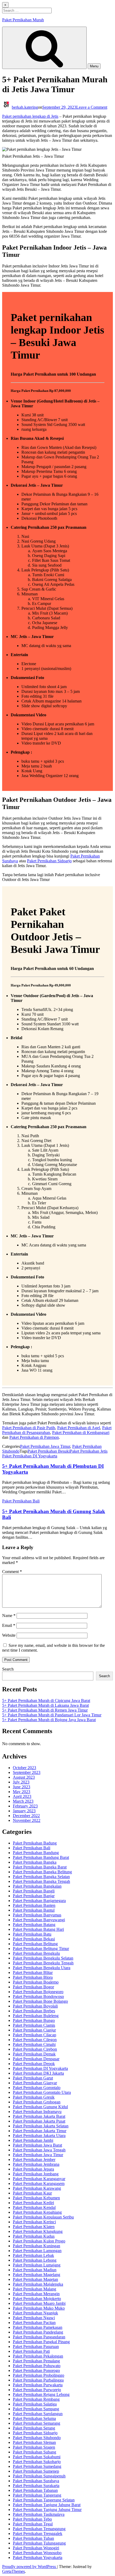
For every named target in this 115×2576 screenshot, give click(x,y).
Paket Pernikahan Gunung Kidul (40, 2107)
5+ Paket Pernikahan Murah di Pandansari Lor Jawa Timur (52, 1715)
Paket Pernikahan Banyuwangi (39, 1920)
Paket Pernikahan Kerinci (34, 2222)
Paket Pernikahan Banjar (34, 1896)
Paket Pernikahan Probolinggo (39, 2375)
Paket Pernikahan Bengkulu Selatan (43, 1958)
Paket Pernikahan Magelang (37, 2275)
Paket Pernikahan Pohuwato (37, 2366)
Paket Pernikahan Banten (34, 1905)
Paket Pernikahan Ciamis (34, 2025)
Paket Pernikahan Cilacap (34, 2035)
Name (9, 1616)
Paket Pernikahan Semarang (37, 2423)
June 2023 (22, 1787)
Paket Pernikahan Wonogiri (36, 2548)
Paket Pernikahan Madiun (35, 2270)
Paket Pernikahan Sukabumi (37, 2457)
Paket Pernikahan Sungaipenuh (39, 2476)
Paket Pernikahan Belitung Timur (41, 1949)
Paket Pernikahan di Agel (79, 1428)
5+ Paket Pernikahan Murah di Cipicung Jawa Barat (46, 1701)
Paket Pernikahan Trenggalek (38, 2534)
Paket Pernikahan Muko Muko (39, 2308)
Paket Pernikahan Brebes (34, 2011)
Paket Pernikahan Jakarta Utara (39, 2136)
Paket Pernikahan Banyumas (37, 1915)
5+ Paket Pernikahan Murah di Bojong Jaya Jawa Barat (49, 1720)
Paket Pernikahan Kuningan (37, 2246)
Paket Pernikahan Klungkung (38, 2231)
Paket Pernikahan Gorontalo (37, 2088)
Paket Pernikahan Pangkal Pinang (41, 2342)
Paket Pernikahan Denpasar (36, 2059)
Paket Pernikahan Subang (34, 2452)
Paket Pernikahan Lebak (33, 2255)
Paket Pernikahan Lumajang (37, 2265)
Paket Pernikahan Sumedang (37, 2466)
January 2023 (24, 1811)
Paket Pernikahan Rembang (36, 2399)
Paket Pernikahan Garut (33, 2078)
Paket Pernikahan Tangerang (37, 2495)
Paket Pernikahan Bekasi (34, 1939)
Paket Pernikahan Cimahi (34, 2044)
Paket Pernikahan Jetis (89, 1451)
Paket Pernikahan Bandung (36, 1853)
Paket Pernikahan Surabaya (36, 2481)
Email (9, 1625)
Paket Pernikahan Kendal (34, 2207)
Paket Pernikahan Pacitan (34, 2323)
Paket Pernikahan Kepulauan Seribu (43, 2217)
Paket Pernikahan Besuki (49, 1451)
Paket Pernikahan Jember (34, 2159)
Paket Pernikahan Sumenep (36, 2471)
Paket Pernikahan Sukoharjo (37, 2462)
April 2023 (22, 1796)
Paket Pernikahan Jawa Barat (37, 2145)
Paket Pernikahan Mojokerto (37, 2299)
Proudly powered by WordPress (30, 2567)
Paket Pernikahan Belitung (35, 1944)
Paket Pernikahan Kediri (33, 2203)
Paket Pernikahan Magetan (35, 2279)
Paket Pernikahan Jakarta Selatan (41, 2126)
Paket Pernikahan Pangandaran (39, 2337)
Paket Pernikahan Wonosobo (37, 2553)
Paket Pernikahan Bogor (33, 1987)
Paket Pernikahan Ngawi (34, 2318)
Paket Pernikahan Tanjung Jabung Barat (47, 2505)
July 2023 (21, 1782)
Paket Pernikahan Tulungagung (39, 2543)
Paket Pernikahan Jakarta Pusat (39, 2121)
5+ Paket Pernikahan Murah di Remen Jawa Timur (45, 1710)
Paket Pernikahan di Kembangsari (81, 1433)
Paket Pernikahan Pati (31, 2351)
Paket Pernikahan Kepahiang (37, 2212)
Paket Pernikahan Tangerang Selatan (44, 2500)
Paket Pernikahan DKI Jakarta (38, 2073)
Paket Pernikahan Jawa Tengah (39, 2150)
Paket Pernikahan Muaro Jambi (39, 2303)
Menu (94, 66)
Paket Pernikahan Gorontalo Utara (42, 2092)
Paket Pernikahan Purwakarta (38, 2385)
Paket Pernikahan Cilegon (35, 2040)
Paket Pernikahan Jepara (33, 2169)
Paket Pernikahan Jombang (36, 2174)
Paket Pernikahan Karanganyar (39, 2179)
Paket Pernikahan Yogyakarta (38, 2557)
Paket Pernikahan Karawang (37, 2188)
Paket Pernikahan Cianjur (34, 2030)
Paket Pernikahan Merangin (36, 2294)
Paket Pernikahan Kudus (34, 2236)
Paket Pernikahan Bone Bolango (40, 2001)
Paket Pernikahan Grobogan (37, 2102)
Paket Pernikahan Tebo (32, 2519)
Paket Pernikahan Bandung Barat (41, 1857)
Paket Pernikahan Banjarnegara (39, 1901)
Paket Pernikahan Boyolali (35, 2006)
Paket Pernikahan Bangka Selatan (41, 1877)
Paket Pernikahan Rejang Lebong (41, 2394)
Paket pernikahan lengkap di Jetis (30, 116)
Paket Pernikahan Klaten (34, 2227)
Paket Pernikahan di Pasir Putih (29, 1428)
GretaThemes (14, 2571)
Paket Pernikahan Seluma (34, 2418)
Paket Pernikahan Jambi (33, 2140)
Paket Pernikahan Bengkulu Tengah (43, 1963)
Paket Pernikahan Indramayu (37, 2112)
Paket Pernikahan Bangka (35, 1862)
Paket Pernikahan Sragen (34, 2447)
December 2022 (26, 1816)
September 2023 (27, 1772)
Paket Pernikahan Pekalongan (38, 2356)
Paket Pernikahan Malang (34, 2289)
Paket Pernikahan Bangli (34, 1891)
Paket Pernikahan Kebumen (36, 2198)
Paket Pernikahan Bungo (34, 2020)
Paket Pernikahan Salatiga (35, 2404)
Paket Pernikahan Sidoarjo (49, 861)
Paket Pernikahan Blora (33, 1977)
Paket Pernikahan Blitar (33, 1972)
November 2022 (27, 1820)
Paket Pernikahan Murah (23, 20)
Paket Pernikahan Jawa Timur (45, 1446)
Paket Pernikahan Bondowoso (38, 1996)
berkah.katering (25, 107)
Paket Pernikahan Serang (34, 2428)
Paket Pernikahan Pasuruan (36, 2347)
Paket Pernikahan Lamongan (37, 2251)
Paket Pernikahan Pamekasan (38, 2327)
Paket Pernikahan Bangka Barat (40, 1867)
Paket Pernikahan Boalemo (36, 1982)
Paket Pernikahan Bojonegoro (38, 1992)
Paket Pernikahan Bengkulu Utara (42, 1968)
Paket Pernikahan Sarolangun (38, 2414)
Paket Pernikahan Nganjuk (35, 2313)
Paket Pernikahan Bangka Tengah (41, 1881)
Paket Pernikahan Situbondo (37, 2438)
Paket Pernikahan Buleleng (36, 2016)
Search (8, 1669)
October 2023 (24, 1768)
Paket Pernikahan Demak (34, 2054)
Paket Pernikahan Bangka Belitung (42, 1872)
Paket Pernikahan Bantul (34, 1910)
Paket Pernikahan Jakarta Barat (39, 2116)
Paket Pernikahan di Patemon (34, 1437)
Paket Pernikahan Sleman (34, 2442)
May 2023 (22, 1792)
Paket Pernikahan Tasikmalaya (39, 2514)
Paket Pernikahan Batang (34, 1925)
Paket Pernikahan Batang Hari (38, 1929)
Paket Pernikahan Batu (32, 1934)
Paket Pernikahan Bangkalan (37, 1886)
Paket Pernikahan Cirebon (35, 2049)
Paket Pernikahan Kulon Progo (39, 2241)
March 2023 (23, 1801)
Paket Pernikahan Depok (34, 2064)
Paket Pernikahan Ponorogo (36, 2370)
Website (9, 1635)
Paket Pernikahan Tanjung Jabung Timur (47, 2510)
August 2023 (24, 1777)
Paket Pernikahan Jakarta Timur (40, 2131)
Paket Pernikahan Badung (35, 1843)
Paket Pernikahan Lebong (35, 2260)
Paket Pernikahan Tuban (33, 2538)
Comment (12, 1572)
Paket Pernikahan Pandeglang (38, 2332)
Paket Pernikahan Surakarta (36, 2486)
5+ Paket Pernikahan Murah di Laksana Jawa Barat (45, 1705)
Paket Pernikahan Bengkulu (36, 1953)
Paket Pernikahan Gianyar (35, 2083)
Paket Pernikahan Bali (21, 1501)
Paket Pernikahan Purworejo (37, 2390)
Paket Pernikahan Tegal (33, 2524)
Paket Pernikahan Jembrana (36, 2164)
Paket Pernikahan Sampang (36, 2409)
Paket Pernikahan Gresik (34, 2097)
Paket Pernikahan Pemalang (36, 2361)
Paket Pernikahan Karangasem (39, 2183)
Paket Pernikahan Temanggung (39, 2529)
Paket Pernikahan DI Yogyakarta (30, 1456)
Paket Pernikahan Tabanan (35, 2490)
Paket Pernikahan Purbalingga (38, 2380)
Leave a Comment (92, 107)
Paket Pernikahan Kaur (32, 2193)
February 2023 (25, 1806)
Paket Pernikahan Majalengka (38, 2284)
